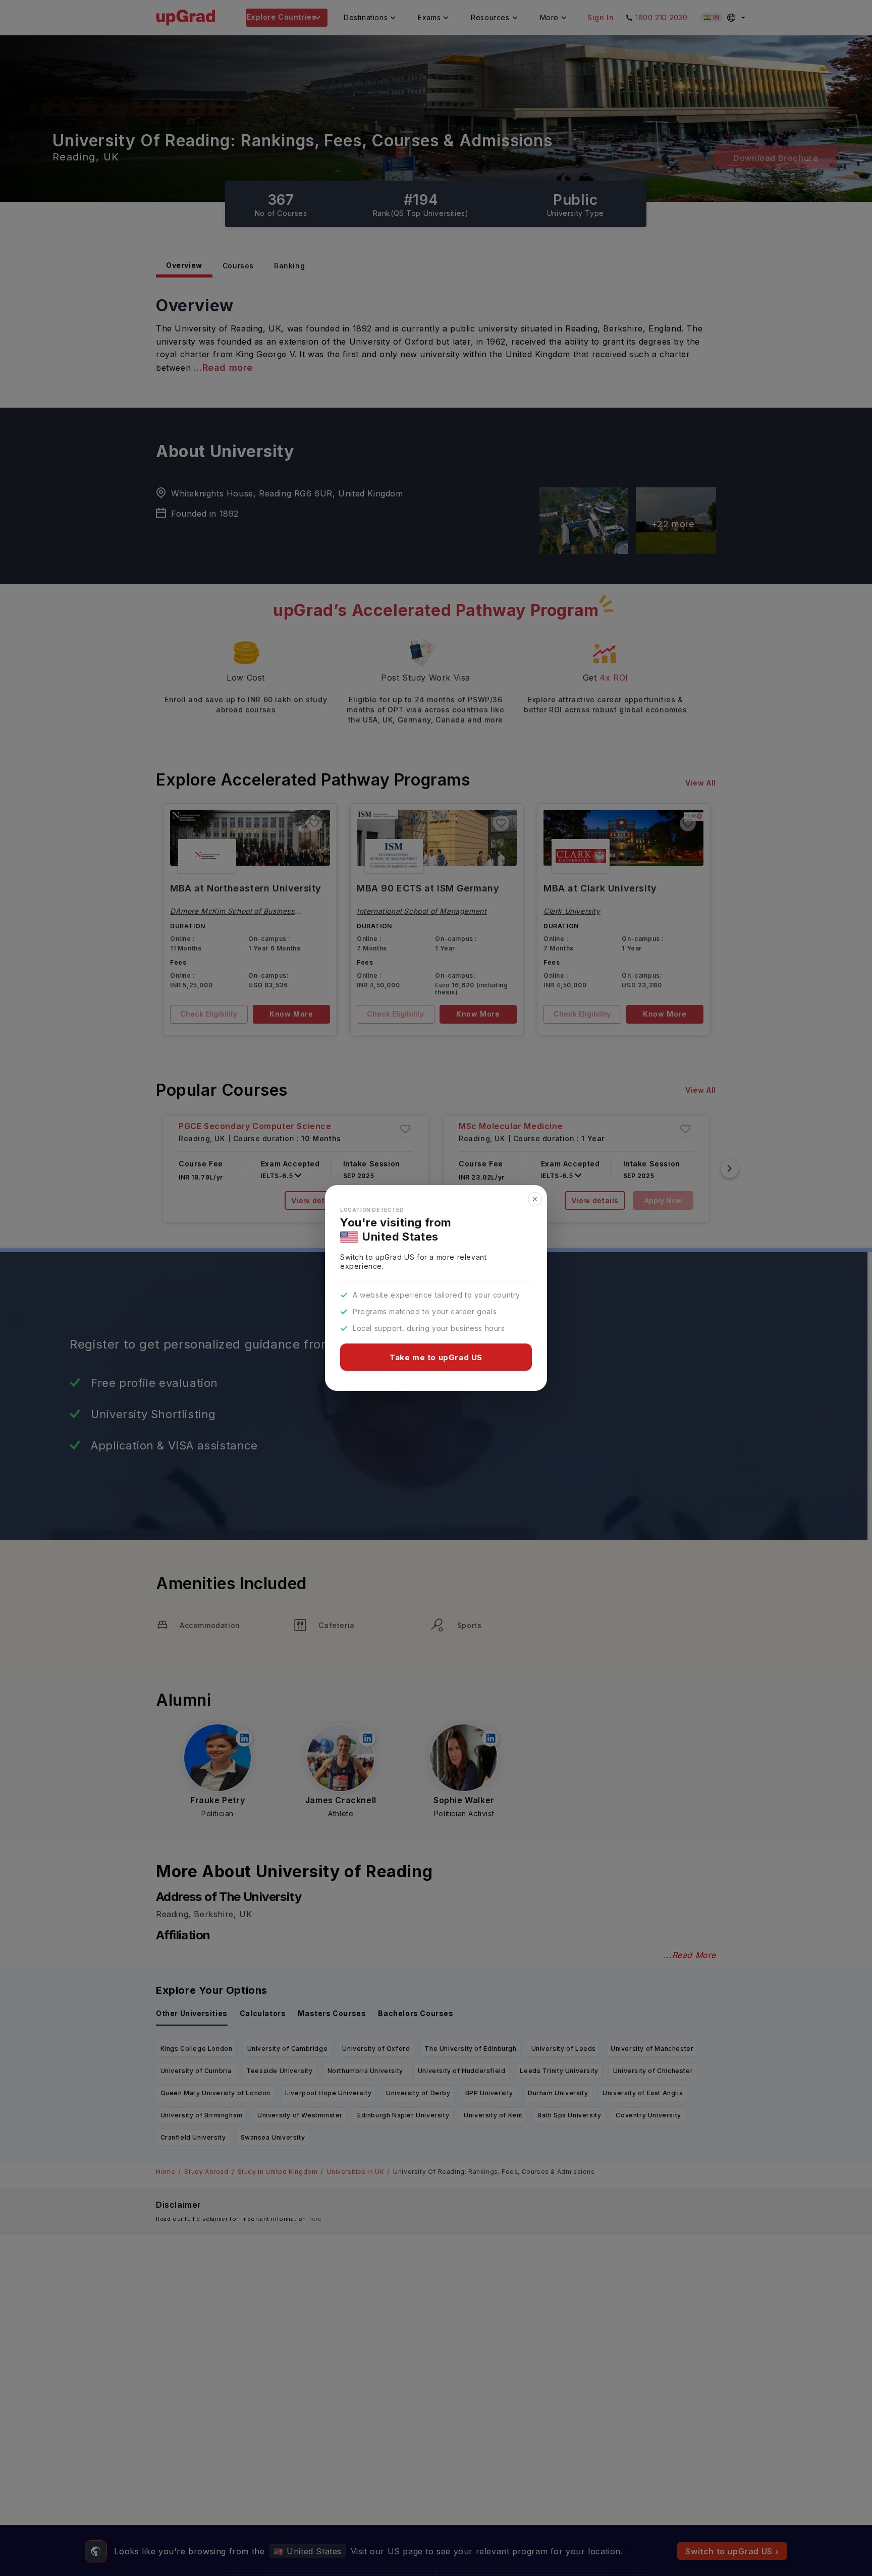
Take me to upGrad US (436, 1357)
